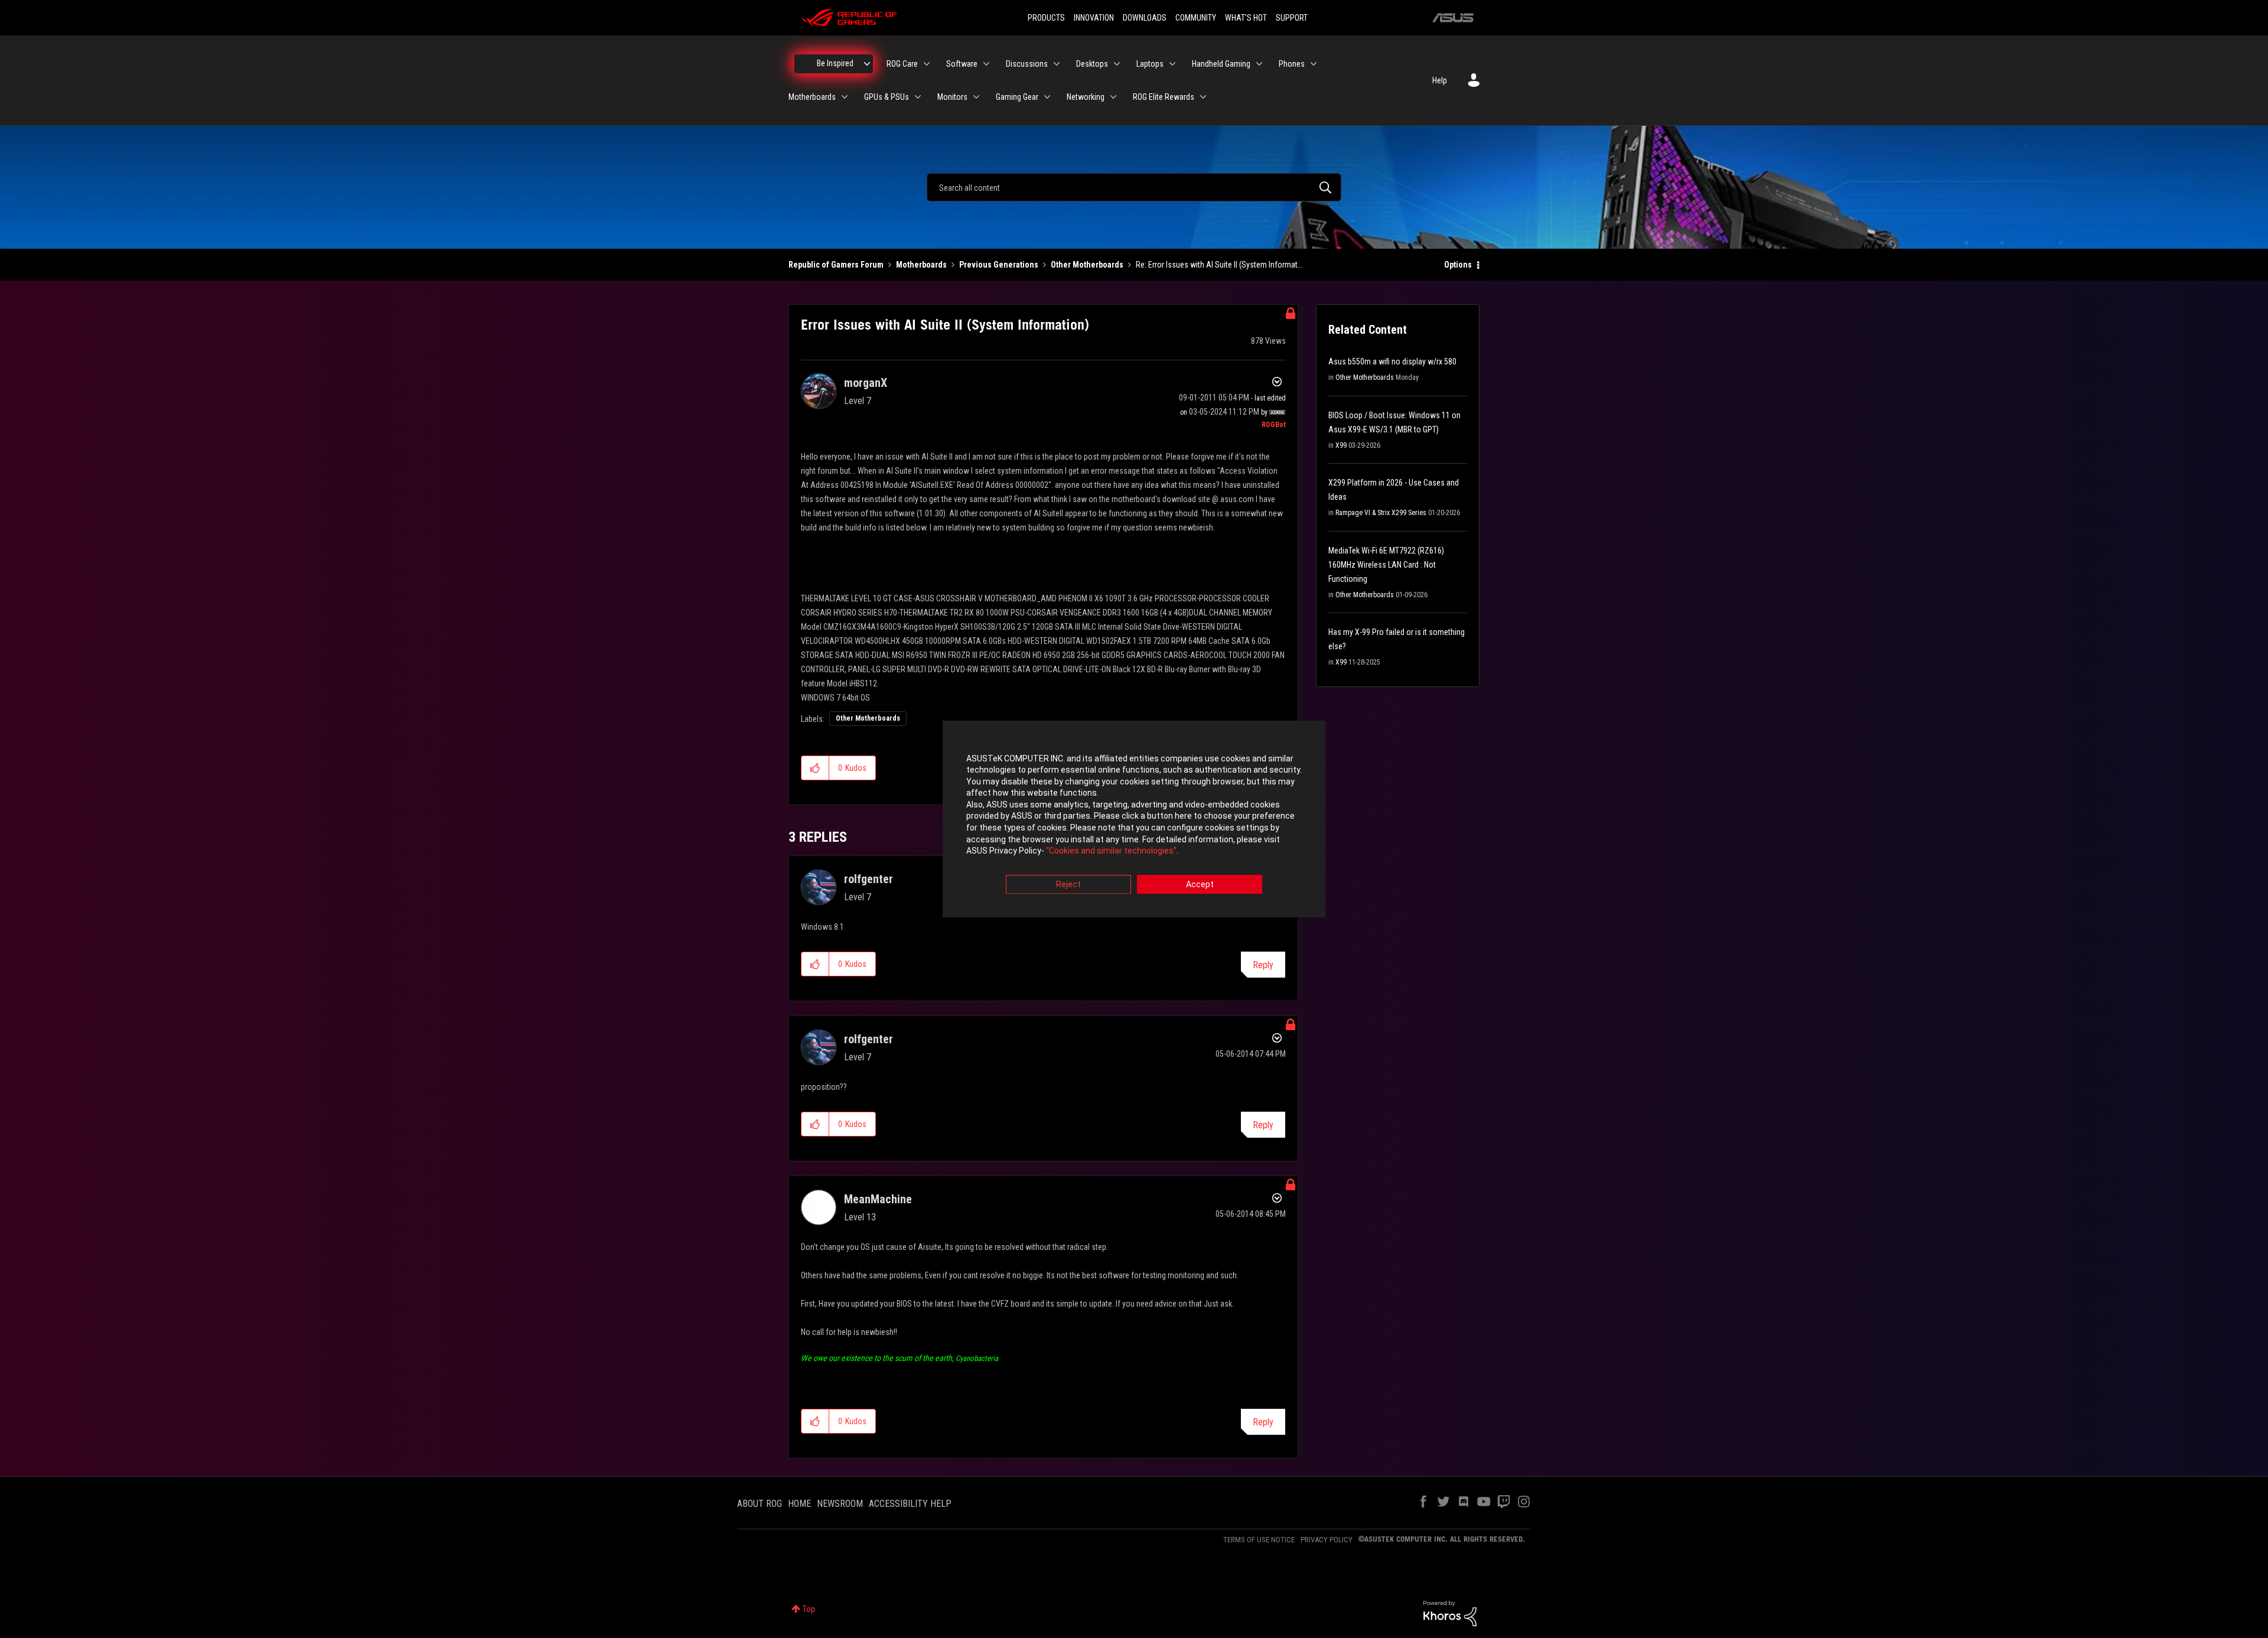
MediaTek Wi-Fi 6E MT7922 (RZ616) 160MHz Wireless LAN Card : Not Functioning (1386, 565)
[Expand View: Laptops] (1172, 64)
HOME (799, 1504)
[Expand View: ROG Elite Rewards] (1203, 97)
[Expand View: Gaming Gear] (1047, 97)
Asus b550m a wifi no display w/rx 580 (1392, 362)
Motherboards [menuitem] (812, 97)
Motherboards (921, 265)
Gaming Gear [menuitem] (1017, 97)
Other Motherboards (1087, 265)
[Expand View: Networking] (1113, 97)
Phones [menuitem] (1292, 64)
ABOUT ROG (760, 1504)
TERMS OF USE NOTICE (1259, 1540)
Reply (1263, 965)
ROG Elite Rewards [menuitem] (1164, 97)
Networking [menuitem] (1086, 97)
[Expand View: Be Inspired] (867, 64)
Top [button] (809, 1609)
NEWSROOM (840, 1504)
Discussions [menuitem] (1027, 64)
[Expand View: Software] (986, 64)
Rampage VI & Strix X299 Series (1381, 513)
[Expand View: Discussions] (1057, 64)
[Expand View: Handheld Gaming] (1259, 64)
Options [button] (1458, 265)
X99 (1341, 445)
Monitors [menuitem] (952, 97)
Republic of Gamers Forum (836, 265)
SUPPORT (1292, 18)
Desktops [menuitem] (1092, 64)
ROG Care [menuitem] (902, 64)
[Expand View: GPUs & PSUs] (918, 97)
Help (1440, 80)
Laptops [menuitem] (1150, 64)
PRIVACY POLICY (1327, 1540)
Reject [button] (1068, 884)
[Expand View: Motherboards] (845, 97)
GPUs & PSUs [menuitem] (887, 97)
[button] (815, 768)
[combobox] (1134, 187)
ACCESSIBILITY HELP (910, 1504)
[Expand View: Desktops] (1117, 64)
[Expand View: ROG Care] (927, 64)
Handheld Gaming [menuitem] (1221, 64)
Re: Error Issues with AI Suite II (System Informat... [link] (1219, 265)
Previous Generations (999, 265)
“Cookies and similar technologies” (1111, 851)
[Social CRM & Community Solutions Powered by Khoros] (1450, 1613)
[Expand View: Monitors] (976, 97)
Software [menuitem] (962, 64)
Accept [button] (1200, 884)
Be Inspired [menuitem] (835, 63)
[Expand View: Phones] (1314, 64)
